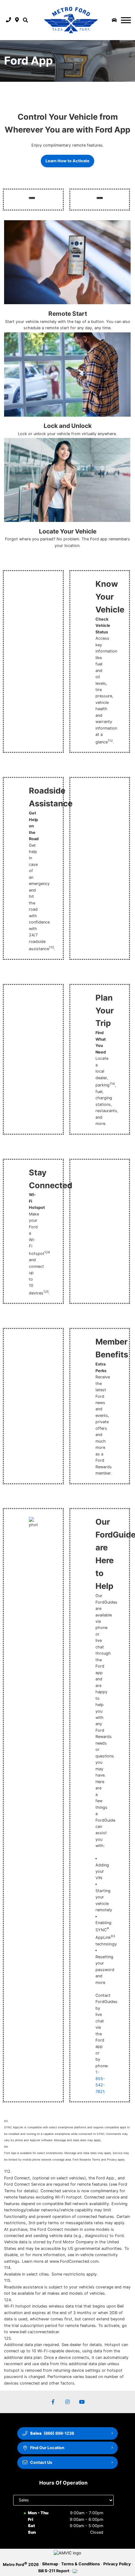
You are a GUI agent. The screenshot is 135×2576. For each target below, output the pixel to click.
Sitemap (50, 2564)
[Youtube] (82, 2402)
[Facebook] (53, 2402)
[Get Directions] (17, 20)
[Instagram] (67, 2402)
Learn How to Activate (67, 161)
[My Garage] (114, 20)
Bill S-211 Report (54, 2571)
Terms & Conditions (81, 2564)
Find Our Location (47, 2448)
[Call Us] (9, 20)
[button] (25, 20)
